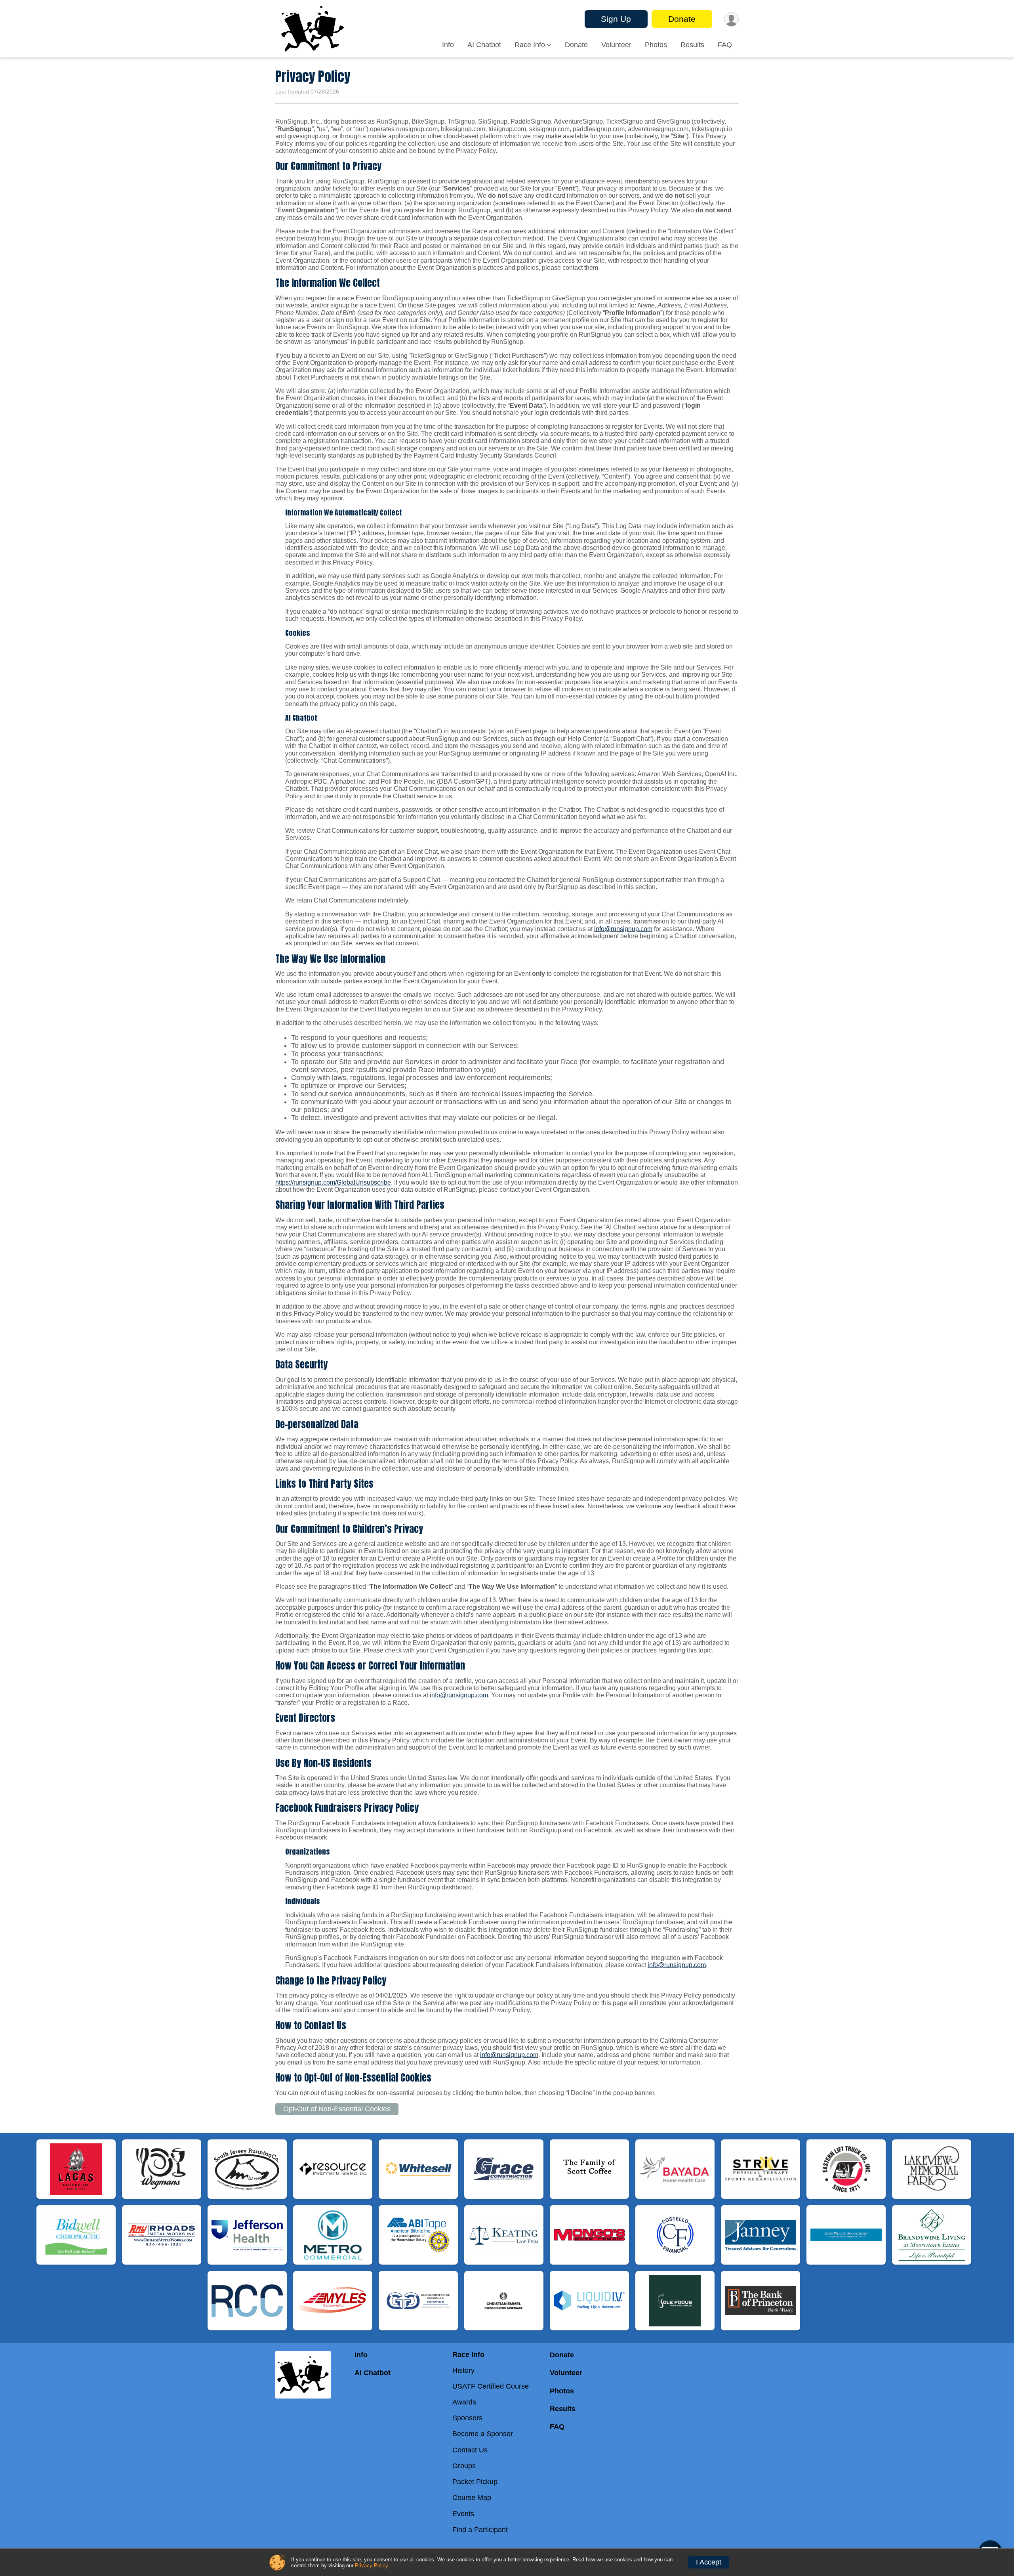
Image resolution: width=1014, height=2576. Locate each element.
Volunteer (616, 45)
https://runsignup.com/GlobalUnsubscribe (333, 1182)
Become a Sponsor (483, 2434)
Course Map (472, 2498)
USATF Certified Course (491, 2386)
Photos (656, 45)
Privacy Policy (371, 2566)
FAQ (725, 45)
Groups (464, 2466)
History (463, 2370)
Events (463, 2514)
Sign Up (616, 19)
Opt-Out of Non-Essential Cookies (337, 2109)
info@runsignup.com (623, 929)
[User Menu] (731, 19)
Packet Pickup (475, 2482)
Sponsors (467, 2418)
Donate (682, 19)
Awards (464, 2402)
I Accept (709, 2562)
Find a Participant (480, 2530)
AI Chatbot (484, 45)
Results (692, 45)
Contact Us (470, 2450)
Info (448, 45)
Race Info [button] (530, 45)
